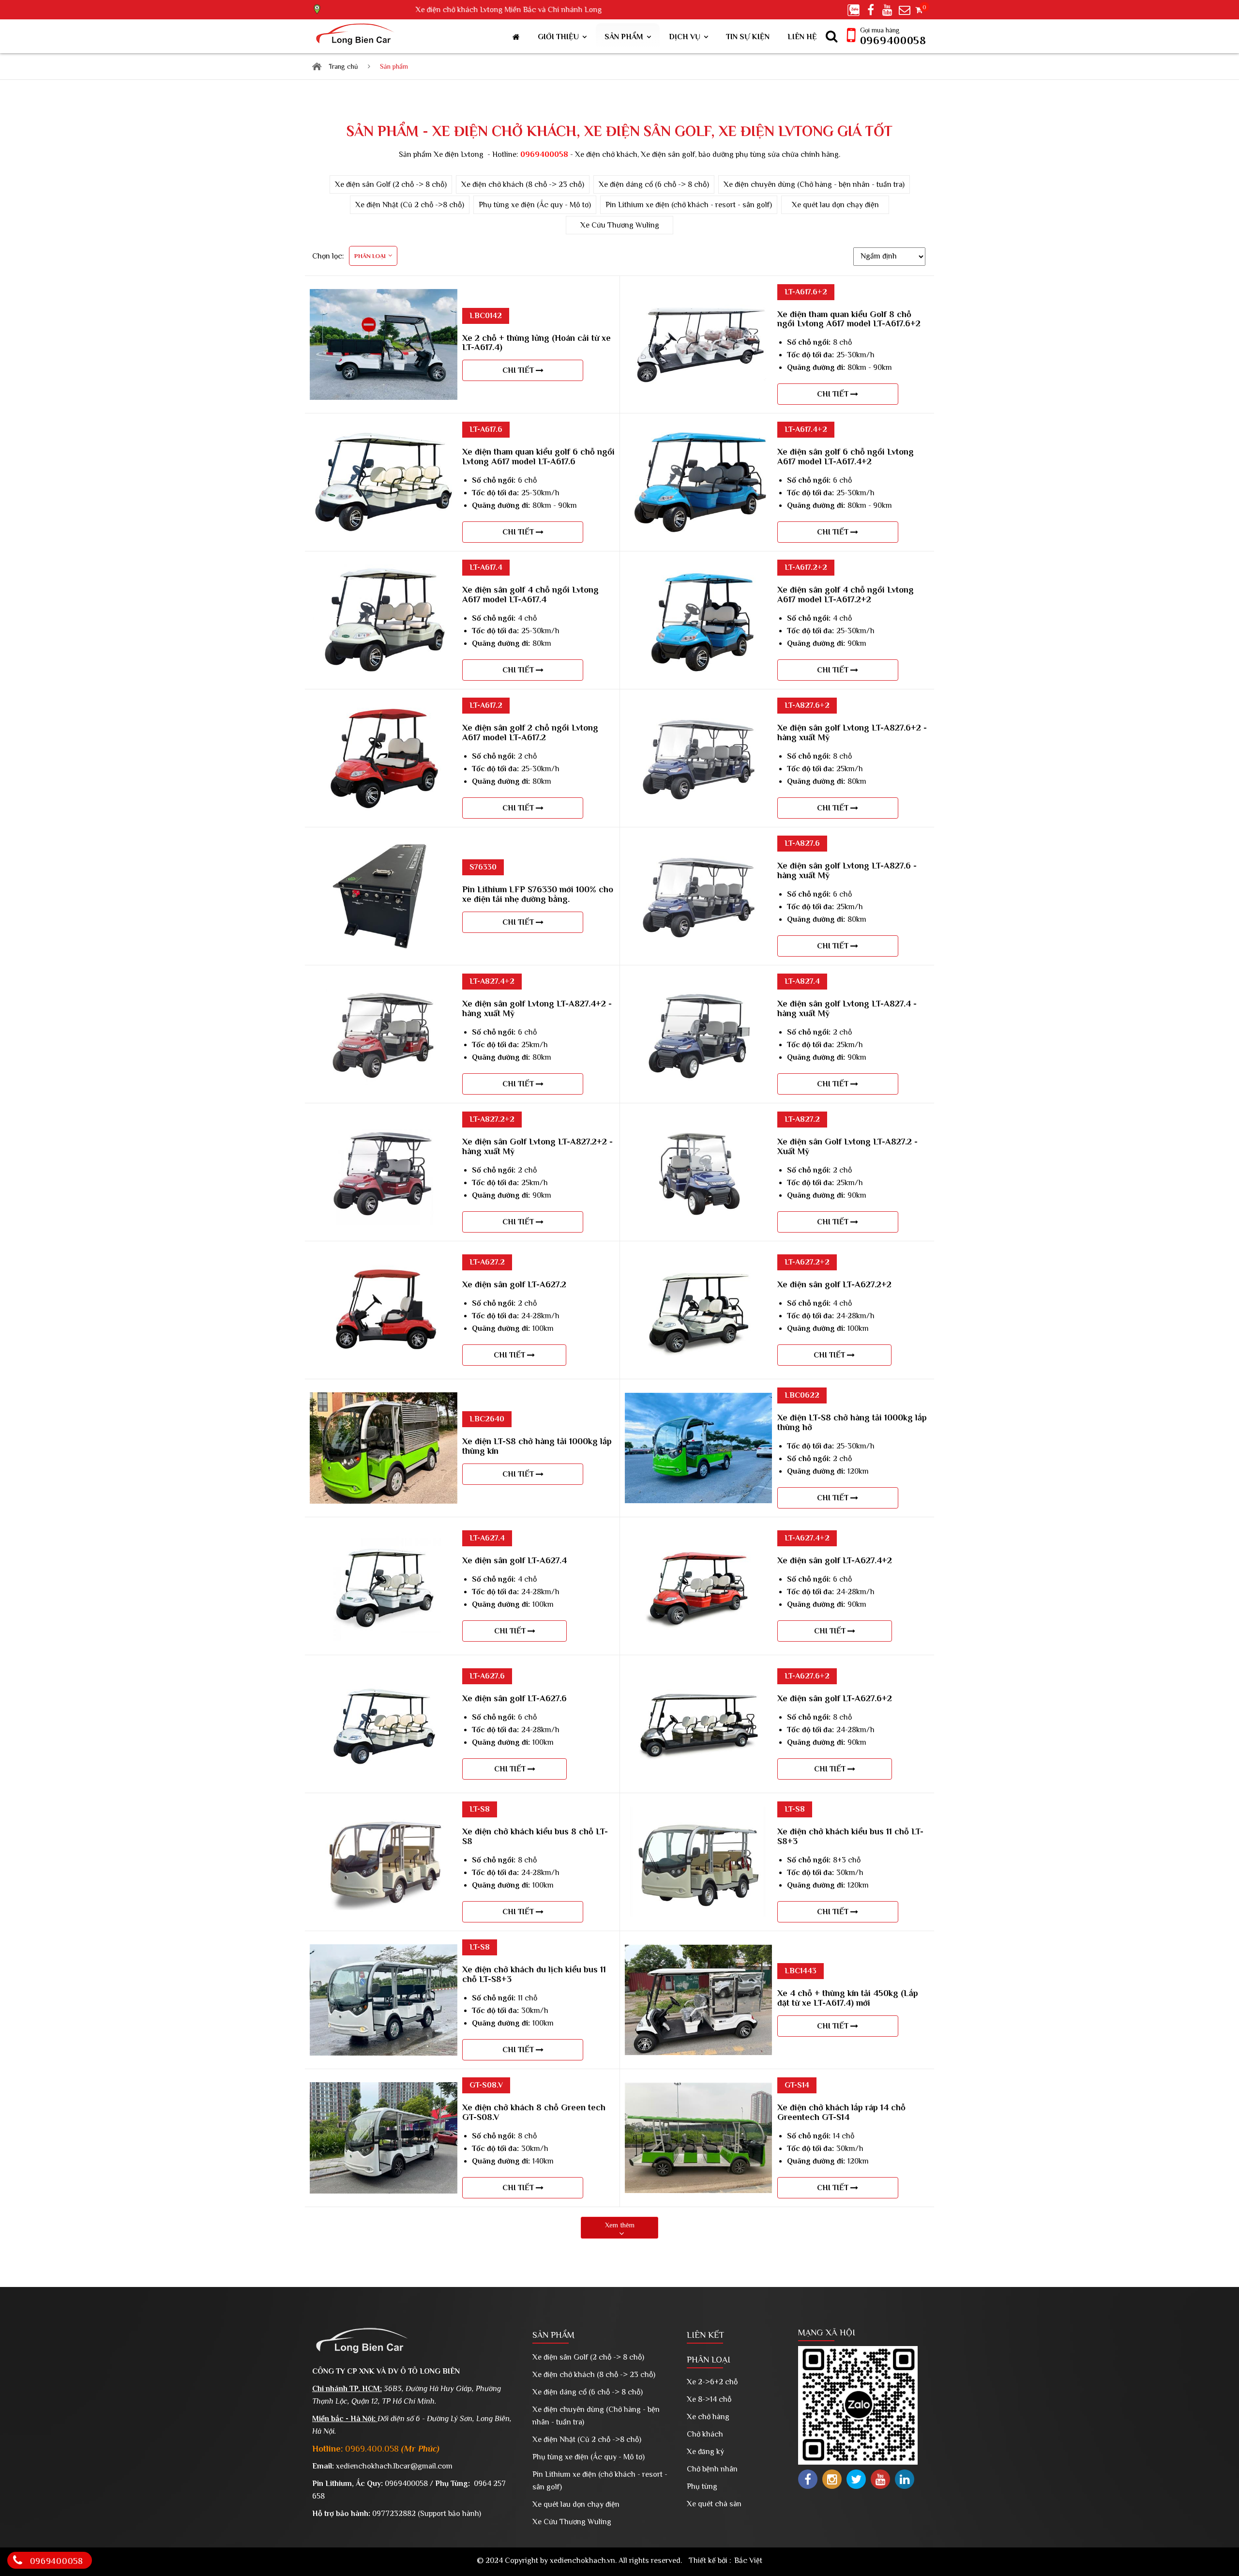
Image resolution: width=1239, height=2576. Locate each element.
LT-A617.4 (486, 567)
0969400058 (893, 40)
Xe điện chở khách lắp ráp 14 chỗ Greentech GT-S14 (841, 2112)
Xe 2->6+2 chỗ (712, 2382)
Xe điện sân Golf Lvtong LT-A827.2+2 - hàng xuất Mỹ (537, 1146)
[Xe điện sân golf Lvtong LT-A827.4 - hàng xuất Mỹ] (698, 985)
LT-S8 (480, 1809)
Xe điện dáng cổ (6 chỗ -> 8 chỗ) (654, 184)
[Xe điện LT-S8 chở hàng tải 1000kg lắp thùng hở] (698, 1399)
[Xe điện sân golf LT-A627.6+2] (698, 1675)
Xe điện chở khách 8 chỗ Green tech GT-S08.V (534, 2112)
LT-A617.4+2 (806, 429)
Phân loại (709, 2360)
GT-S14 (797, 2085)
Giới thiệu (558, 37)
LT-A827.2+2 (492, 1119)
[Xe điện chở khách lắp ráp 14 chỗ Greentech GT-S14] (698, 2089)
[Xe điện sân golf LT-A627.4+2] (698, 1537)
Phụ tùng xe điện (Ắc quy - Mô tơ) (535, 205)
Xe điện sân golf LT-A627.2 (514, 1284)
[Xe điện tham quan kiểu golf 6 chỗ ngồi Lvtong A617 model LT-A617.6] (384, 433)
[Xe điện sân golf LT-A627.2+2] (698, 1261)
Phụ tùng (702, 2486)
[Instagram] (832, 2479)
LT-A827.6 (802, 843)
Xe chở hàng (708, 2417)
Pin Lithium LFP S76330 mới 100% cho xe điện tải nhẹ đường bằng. (538, 894)
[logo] (357, 36)
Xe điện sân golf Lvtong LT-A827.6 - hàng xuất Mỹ (847, 870)
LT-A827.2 (802, 1119)
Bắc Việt (748, 2561)
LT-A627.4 (487, 1538)
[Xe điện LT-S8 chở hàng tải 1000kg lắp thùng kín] (384, 1399)
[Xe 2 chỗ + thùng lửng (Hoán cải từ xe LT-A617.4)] (384, 295)
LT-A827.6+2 (807, 705)
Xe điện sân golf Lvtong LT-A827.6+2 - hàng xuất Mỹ (852, 732)
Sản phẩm (624, 37)
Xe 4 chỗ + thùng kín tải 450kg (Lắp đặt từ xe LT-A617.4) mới (848, 1998)
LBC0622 (802, 1395)
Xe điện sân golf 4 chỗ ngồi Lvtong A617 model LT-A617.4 (530, 594)
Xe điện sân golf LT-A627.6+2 (835, 1698)
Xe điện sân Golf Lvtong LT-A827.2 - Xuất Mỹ (847, 1146)
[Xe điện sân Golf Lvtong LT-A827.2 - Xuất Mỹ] (698, 1123)
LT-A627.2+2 (807, 1262)
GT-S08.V (486, 2085)
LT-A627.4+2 (807, 1538)
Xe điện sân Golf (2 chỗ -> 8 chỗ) (391, 184)
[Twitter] (856, 2479)
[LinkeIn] (905, 2479)
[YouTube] (880, 2479)
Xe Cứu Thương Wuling (620, 225)
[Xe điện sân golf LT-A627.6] (384, 1675)
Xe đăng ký (705, 2452)
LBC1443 (801, 1971)
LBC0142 (486, 316)
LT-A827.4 (802, 981)
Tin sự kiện (748, 37)
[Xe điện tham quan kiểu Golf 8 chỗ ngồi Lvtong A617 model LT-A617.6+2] (698, 295)
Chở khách (705, 2434)
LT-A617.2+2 (806, 567)
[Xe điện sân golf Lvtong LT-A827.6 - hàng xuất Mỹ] (698, 847)
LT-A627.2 (487, 1262)
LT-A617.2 (486, 705)
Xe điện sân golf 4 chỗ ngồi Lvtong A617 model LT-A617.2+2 (846, 594)
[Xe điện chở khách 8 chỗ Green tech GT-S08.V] (384, 2088)
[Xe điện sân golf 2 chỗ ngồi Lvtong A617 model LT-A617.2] (384, 709)
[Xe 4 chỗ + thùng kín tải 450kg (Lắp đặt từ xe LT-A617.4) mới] (698, 1951)
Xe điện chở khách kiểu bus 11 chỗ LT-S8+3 (850, 1836)
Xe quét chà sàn (714, 2504)
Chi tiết (519, 370)
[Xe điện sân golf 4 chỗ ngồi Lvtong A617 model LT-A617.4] (384, 571)
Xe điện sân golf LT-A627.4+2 (835, 1560)
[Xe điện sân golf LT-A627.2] (384, 1261)
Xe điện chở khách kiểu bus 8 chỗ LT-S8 (535, 1836)
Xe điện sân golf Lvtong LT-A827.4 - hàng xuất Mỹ (847, 1008)
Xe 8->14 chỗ (709, 2399)
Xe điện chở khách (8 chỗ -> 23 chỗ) (523, 184)
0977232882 (394, 2514)
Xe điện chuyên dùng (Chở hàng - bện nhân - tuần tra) (814, 184)
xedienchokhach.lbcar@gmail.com (394, 2466)
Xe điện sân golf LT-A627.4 (514, 1560)
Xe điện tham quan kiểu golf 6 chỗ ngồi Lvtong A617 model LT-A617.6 (538, 457)
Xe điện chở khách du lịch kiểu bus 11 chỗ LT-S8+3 (534, 1974)
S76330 (483, 867)
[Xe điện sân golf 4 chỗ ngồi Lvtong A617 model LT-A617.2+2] (698, 571)
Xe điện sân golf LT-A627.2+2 (834, 1284)
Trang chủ (343, 66)
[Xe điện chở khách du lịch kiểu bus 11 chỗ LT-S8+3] (384, 1951)
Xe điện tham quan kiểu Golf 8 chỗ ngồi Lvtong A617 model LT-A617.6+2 (849, 319)
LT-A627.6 (487, 1676)
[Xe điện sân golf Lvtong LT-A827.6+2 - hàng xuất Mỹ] (698, 709)
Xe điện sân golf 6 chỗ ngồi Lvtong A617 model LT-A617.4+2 (846, 457)
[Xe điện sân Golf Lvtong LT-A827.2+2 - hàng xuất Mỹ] (384, 1123)
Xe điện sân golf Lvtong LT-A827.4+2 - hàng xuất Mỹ (537, 1008)
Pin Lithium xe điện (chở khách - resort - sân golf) (689, 205)
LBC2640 (487, 1419)
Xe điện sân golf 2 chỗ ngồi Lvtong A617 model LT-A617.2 (530, 732)
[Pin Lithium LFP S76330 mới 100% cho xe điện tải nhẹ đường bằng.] (384, 847)
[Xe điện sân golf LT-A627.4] (384, 1537)
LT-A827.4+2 (492, 981)
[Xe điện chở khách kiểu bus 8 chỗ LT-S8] (384, 1813)
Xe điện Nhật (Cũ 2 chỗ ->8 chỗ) (410, 205)
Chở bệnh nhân (712, 2469)
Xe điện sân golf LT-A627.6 (514, 1698)
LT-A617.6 (486, 429)
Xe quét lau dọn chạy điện (835, 205)
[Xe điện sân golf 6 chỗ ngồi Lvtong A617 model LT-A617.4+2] (698, 433)
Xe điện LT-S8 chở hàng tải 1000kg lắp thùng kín (537, 1446)
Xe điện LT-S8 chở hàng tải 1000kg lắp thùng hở (852, 1422)
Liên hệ (802, 37)
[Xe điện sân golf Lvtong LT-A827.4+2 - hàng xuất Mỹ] (384, 985)
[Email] (906, 9)
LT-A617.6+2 (806, 292)
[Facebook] (808, 2479)
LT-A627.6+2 (807, 1676)
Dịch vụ (685, 37)
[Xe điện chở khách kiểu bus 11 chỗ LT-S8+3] (698, 1813)
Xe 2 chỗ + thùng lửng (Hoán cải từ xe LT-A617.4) (536, 343)
